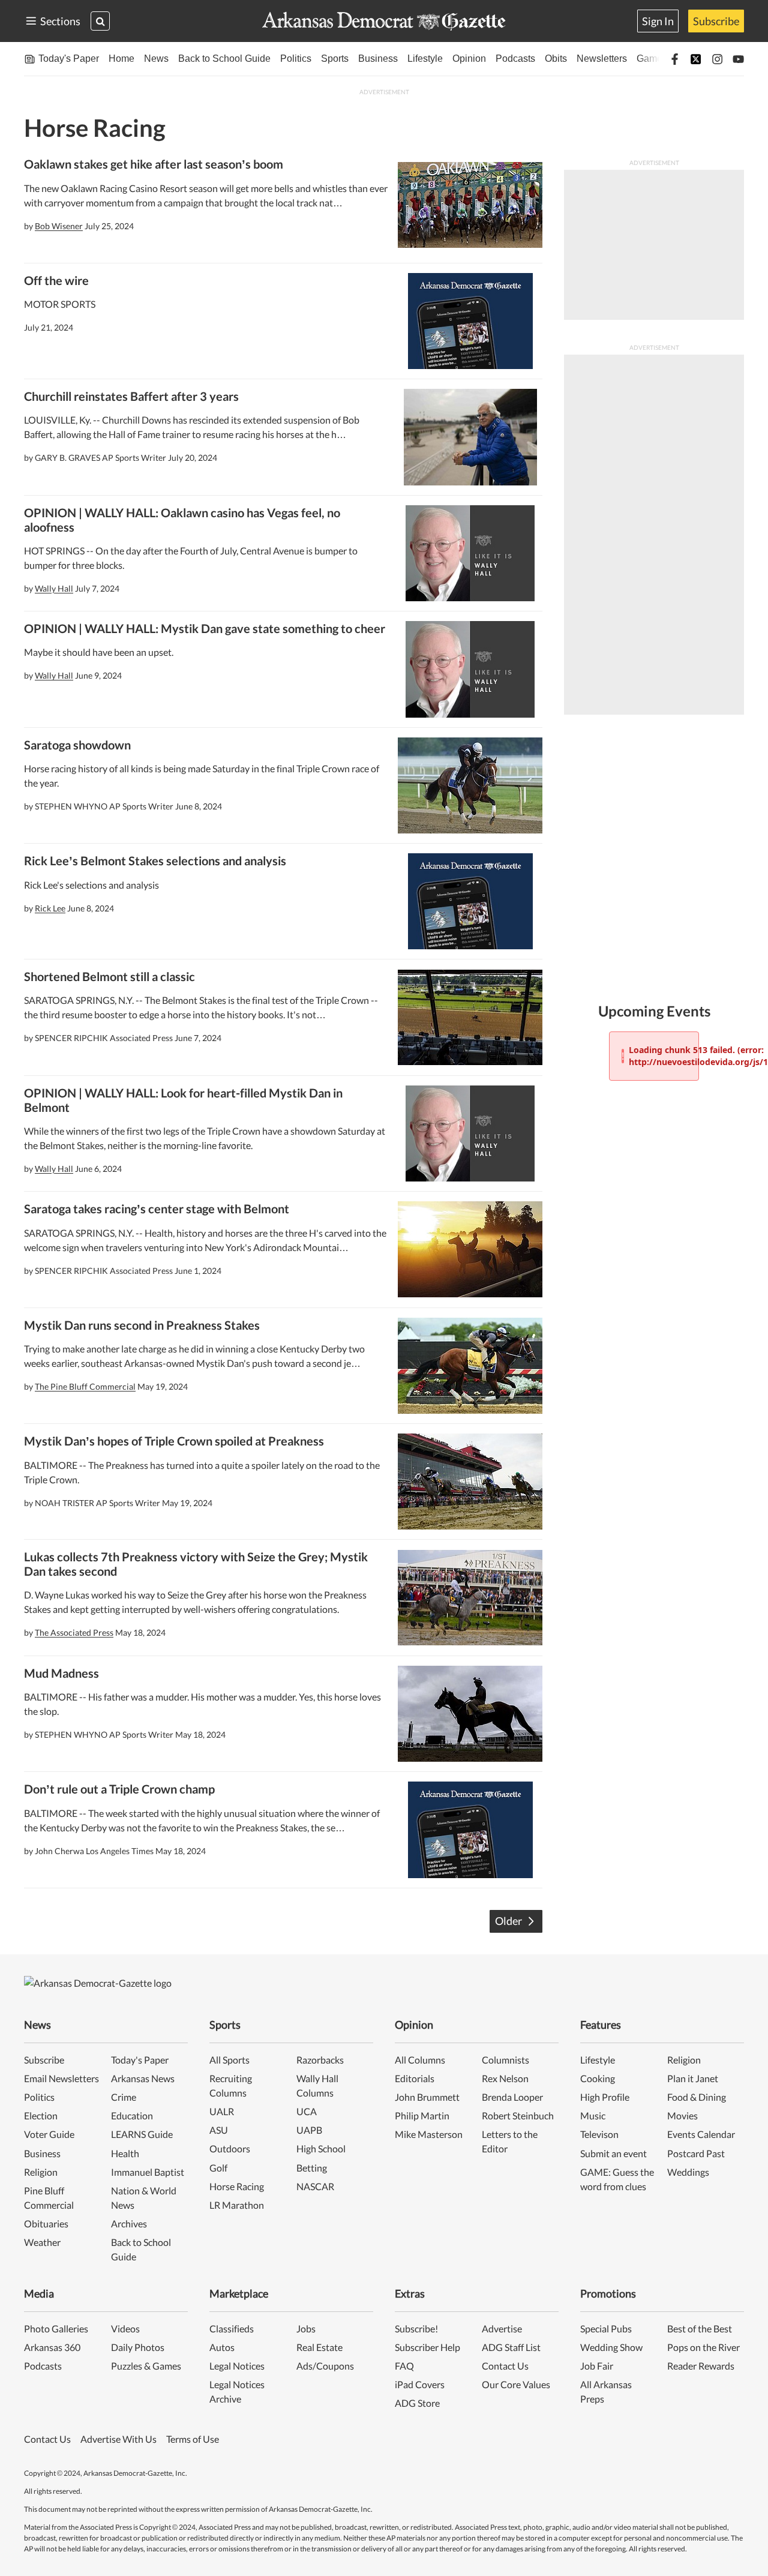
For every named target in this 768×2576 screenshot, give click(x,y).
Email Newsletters (61, 2078)
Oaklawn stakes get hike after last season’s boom (154, 164)
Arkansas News (143, 2078)
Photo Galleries (56, 2328)
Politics (296, 59)
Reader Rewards (701, 2366)
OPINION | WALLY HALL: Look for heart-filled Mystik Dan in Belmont (183, 1100)
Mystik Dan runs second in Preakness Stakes (142, 1325)
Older (508, 1921)
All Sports (229, 2060)
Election (41, 2115)
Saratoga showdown (77, 745)
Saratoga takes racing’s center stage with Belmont (157, 1208)
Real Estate (319, 2347)
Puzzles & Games (146, 2366)
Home (121, 59)
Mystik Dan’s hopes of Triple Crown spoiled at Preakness (174, 1441)
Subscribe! (416, 2328)
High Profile (605, 2097)
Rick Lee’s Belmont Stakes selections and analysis (155, 860)
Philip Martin (422, 2115)
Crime (124, 2097)
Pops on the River (703, 2347)
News (156, 59)
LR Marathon (237, 2205)
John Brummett (427, 2097)
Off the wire (56, 280)
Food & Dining (697, 2097)
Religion (41, 2172)
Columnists (505, 2060)
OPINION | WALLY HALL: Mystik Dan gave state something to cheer (205, 628)
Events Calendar (701, 2134)
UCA (307, 2111)
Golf (218, 2168)
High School (321, 2148)
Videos (125, 2328)
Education (132, 2115)
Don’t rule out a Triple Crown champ (119, 1789)
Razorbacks (320, 2060)
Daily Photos (138, 2347)
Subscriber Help (427, 2347)
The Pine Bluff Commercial (85, 1386)
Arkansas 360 (52, 2347)
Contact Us (505, 2366)
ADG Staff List (511, 2347)
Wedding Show (611, 2347)
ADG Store (417, 2403)
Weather (42, 2242)
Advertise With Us (118, 2439)
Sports (335, 59)
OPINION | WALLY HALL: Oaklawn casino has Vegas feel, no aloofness (182, 520)
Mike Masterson (429, 2134)
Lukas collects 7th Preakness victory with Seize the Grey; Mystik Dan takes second (196, 1564)
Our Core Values (516, 2384)
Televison (599, 2134)
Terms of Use (193, 2439)
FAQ (404, 2366)
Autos (222, 2347)
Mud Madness (61, 1673)
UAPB (309, 2130)
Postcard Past (696, 2153)
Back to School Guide (224, 59)
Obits (556, 59)
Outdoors (230, 2148)
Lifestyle (425, 59)
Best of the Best (700, 2328)
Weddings (688, 2172)
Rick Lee (50, 908)
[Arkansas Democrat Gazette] (384, 21)
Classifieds (232, 2328)
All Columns (420, 2060)
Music (593, 2115)
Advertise (502, 2328)
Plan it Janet (693, 2078)
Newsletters (602, 59)
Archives (129, 2223)
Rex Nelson (505, 2078)
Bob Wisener (59, 226)
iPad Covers (420, 2384)
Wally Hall (54, 588)
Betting (312, 2168)
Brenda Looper (512, 2097)
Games (652, 59)
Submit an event (613, 2153)
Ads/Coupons (325, 2366)
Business (378, 59)
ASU (219, 2130)
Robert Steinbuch (518, 2115)
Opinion (469, 59)
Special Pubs (606, 2328)
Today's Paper (69, 59)
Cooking (598, 2078)
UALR (222, 2111)
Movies (682, 2115)
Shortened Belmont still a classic (109, 976)
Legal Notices (237, 2366)
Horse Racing (237, 2186)
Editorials (415, 2078)
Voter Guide (49, 2134)
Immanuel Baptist (148, 2172)
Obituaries (46, 2223)
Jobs (306, 2328)
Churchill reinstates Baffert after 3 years (131, 396)
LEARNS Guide (142, 2134)
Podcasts (515, 59)
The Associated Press (74, 1632)
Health (125, 2153)
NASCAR (315, 2186)
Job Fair (597, 2366)
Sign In (658, 21)
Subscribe (716, 21)
